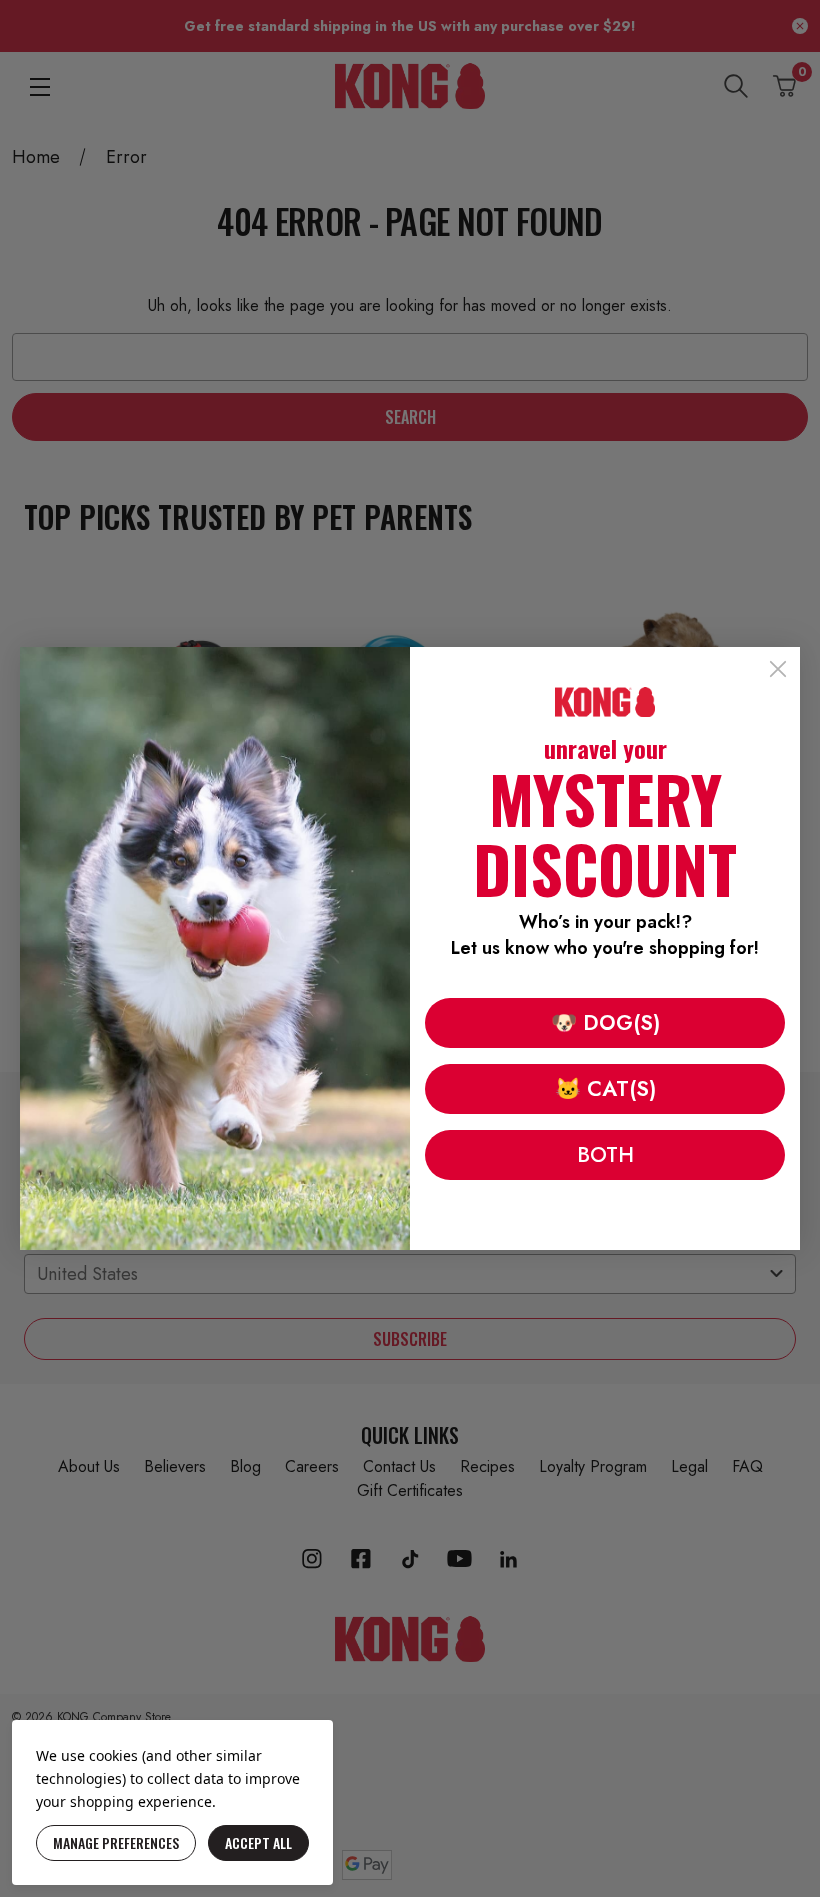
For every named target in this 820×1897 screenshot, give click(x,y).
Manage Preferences (116, 1842)
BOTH (605, 1155)
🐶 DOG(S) (605, 1023)
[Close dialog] (778, 669)
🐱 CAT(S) (605, 1089)
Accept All (258, 1842)
